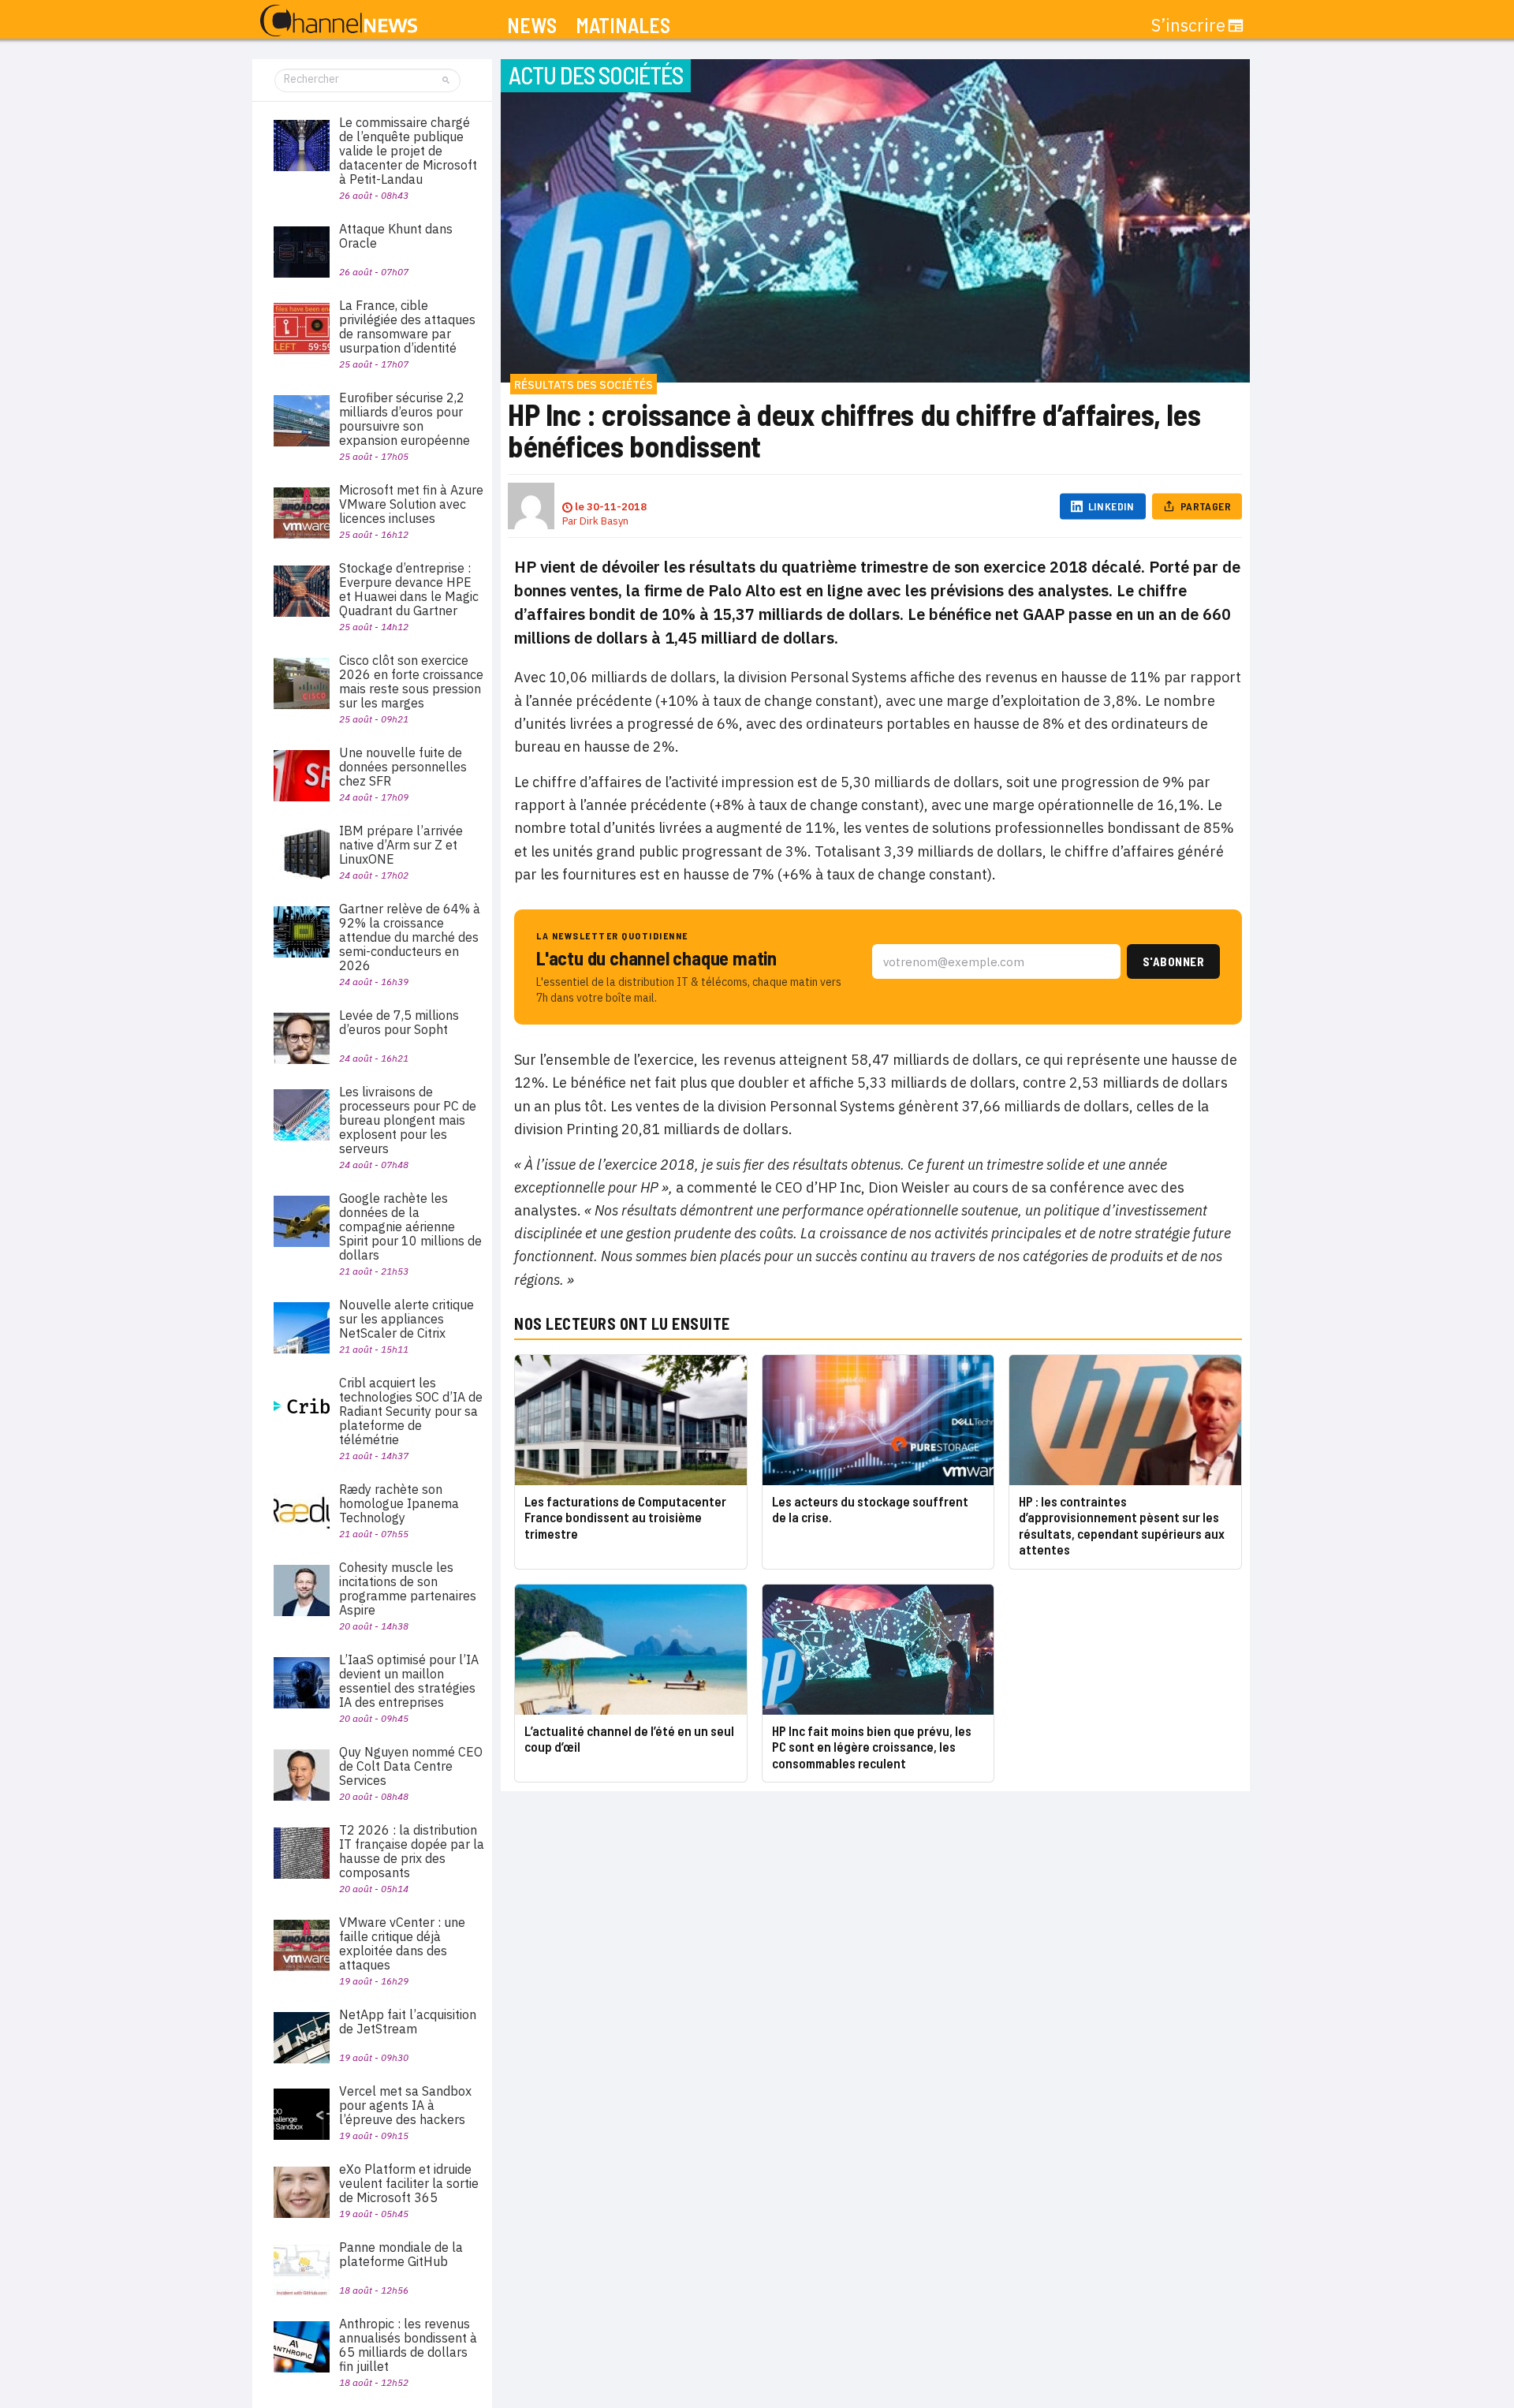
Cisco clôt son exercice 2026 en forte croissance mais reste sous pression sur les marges (411, 681)
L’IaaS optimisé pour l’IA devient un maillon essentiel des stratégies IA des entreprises (409, 1681)
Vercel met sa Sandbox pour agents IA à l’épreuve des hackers (405, 2105)
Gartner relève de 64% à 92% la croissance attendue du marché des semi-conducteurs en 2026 (410, 937)
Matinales (623, 26)
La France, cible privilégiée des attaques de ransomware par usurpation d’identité (407, 327)
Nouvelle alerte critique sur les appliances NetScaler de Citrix (406, 1319)
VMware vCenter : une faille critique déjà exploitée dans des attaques (402, 1943)
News (532, 26)
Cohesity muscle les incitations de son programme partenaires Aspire (408, 1589)
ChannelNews (339, 21)
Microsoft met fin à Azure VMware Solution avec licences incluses (411, 504)
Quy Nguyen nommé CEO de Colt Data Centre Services (411, 1766)
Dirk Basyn (604, 521)
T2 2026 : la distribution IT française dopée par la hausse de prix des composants (412, 1851)
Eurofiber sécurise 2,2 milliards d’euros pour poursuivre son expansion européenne (405, 419)
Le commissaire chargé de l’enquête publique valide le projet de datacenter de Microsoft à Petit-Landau (408, 151)
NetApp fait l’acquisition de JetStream (408, 2022)
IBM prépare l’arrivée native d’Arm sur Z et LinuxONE (401, 845)
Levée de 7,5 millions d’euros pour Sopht (399, 1022)
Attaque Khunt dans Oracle (396, 236)
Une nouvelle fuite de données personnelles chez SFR (403, 767)
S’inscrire (1188, 25)
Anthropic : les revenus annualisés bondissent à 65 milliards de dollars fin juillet (408, 2345)
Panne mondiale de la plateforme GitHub (401, 2254)
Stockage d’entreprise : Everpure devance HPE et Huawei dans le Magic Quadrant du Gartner (409, 589)
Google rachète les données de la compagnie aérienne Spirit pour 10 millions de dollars (410, 1226)
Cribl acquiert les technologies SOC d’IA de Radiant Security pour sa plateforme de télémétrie (411, 1411)
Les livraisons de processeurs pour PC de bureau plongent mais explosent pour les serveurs (408, 1120)
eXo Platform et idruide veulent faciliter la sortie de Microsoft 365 (409, 2183)
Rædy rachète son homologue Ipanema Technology (399, 1503)
